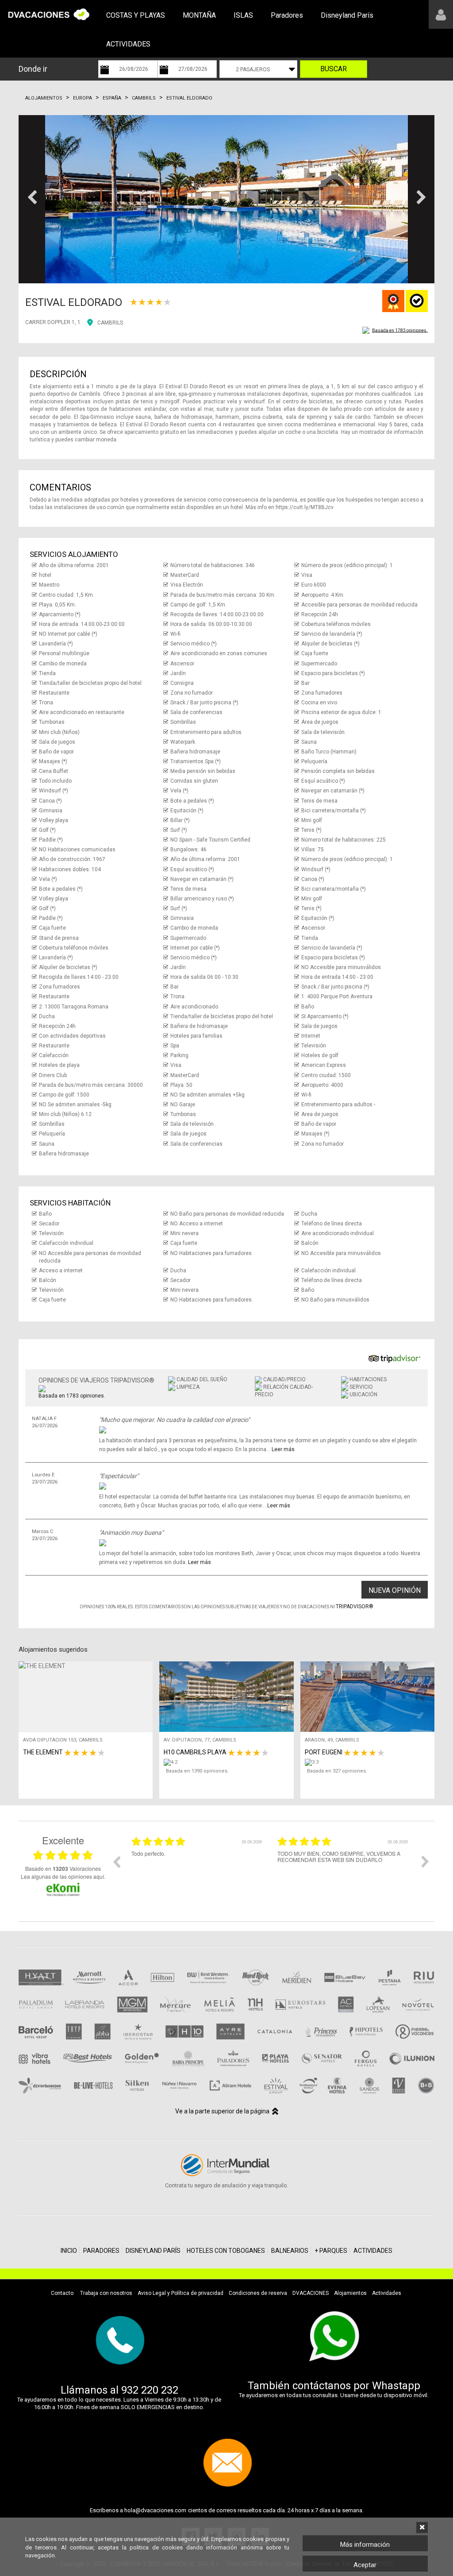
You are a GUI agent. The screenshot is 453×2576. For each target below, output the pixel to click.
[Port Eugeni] (370, 1762)
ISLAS (243, 15)
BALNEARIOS (290, 2251)
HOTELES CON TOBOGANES (226, 2251)
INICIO (69, 2251)
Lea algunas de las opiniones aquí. (63, 1876)
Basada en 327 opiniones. (337, 1771)
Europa (83, 98)
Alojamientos (44, 98)
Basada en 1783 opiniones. (400, 330)
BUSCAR (334, 69)
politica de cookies (156, 2547)
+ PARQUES (331, 2251)
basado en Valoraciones (63, 1869)
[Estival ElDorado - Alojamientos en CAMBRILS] (226, 199)
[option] (198, 1868)
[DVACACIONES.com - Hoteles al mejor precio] (49, 14)
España (112, 98)
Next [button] (425, 1862)
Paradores (287, 15)
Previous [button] (116, 1862)
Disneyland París (347, 15)
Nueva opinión (395, 1590)
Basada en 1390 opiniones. (197, 1771)
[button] (32, 199)
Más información (365, 2545)
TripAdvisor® (355, 1607)
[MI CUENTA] (441, 14)
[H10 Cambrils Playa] (228, 1762)
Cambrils (144, 98)
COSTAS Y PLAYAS (136, 15)
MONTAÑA (199, 15)
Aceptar (365, 2565)
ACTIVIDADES (128, 44)
